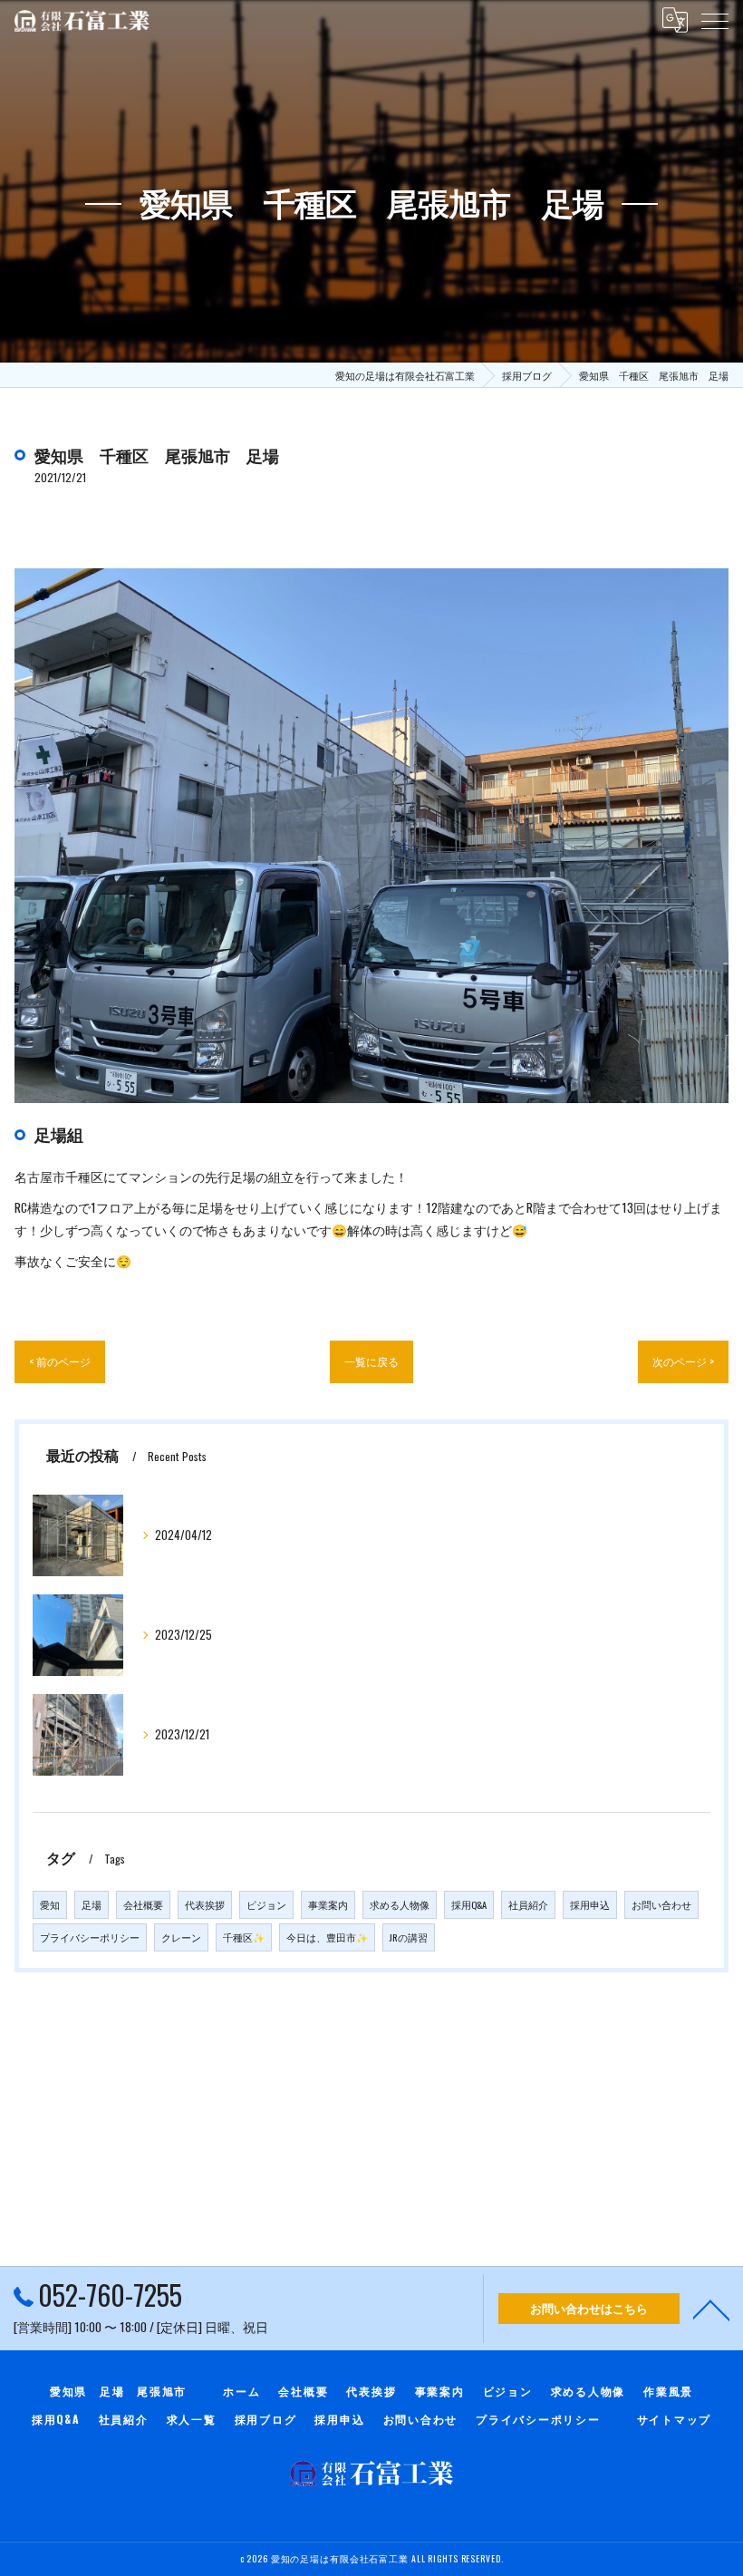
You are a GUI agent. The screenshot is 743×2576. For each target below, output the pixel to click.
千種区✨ (244, 1937)
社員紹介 (528, 1904)
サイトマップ (675, 2419)
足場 (92, 1904)
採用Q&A (469, 1904)
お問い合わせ (661, 1904)
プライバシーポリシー (90, 1937)
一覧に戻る (371, 1361)
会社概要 (143, 1904)
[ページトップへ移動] (711, 2309)
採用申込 (590, 1904)
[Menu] (715, 20)
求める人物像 (400, 1904)
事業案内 (328, 1904)
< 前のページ (60, 1361)
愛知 (50, 1904)
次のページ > (683, 1361)
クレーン (181, 1937)
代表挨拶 (205, 1904)
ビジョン (266, 1904)
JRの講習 (409, 1937)
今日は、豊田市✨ (327, 1937)
